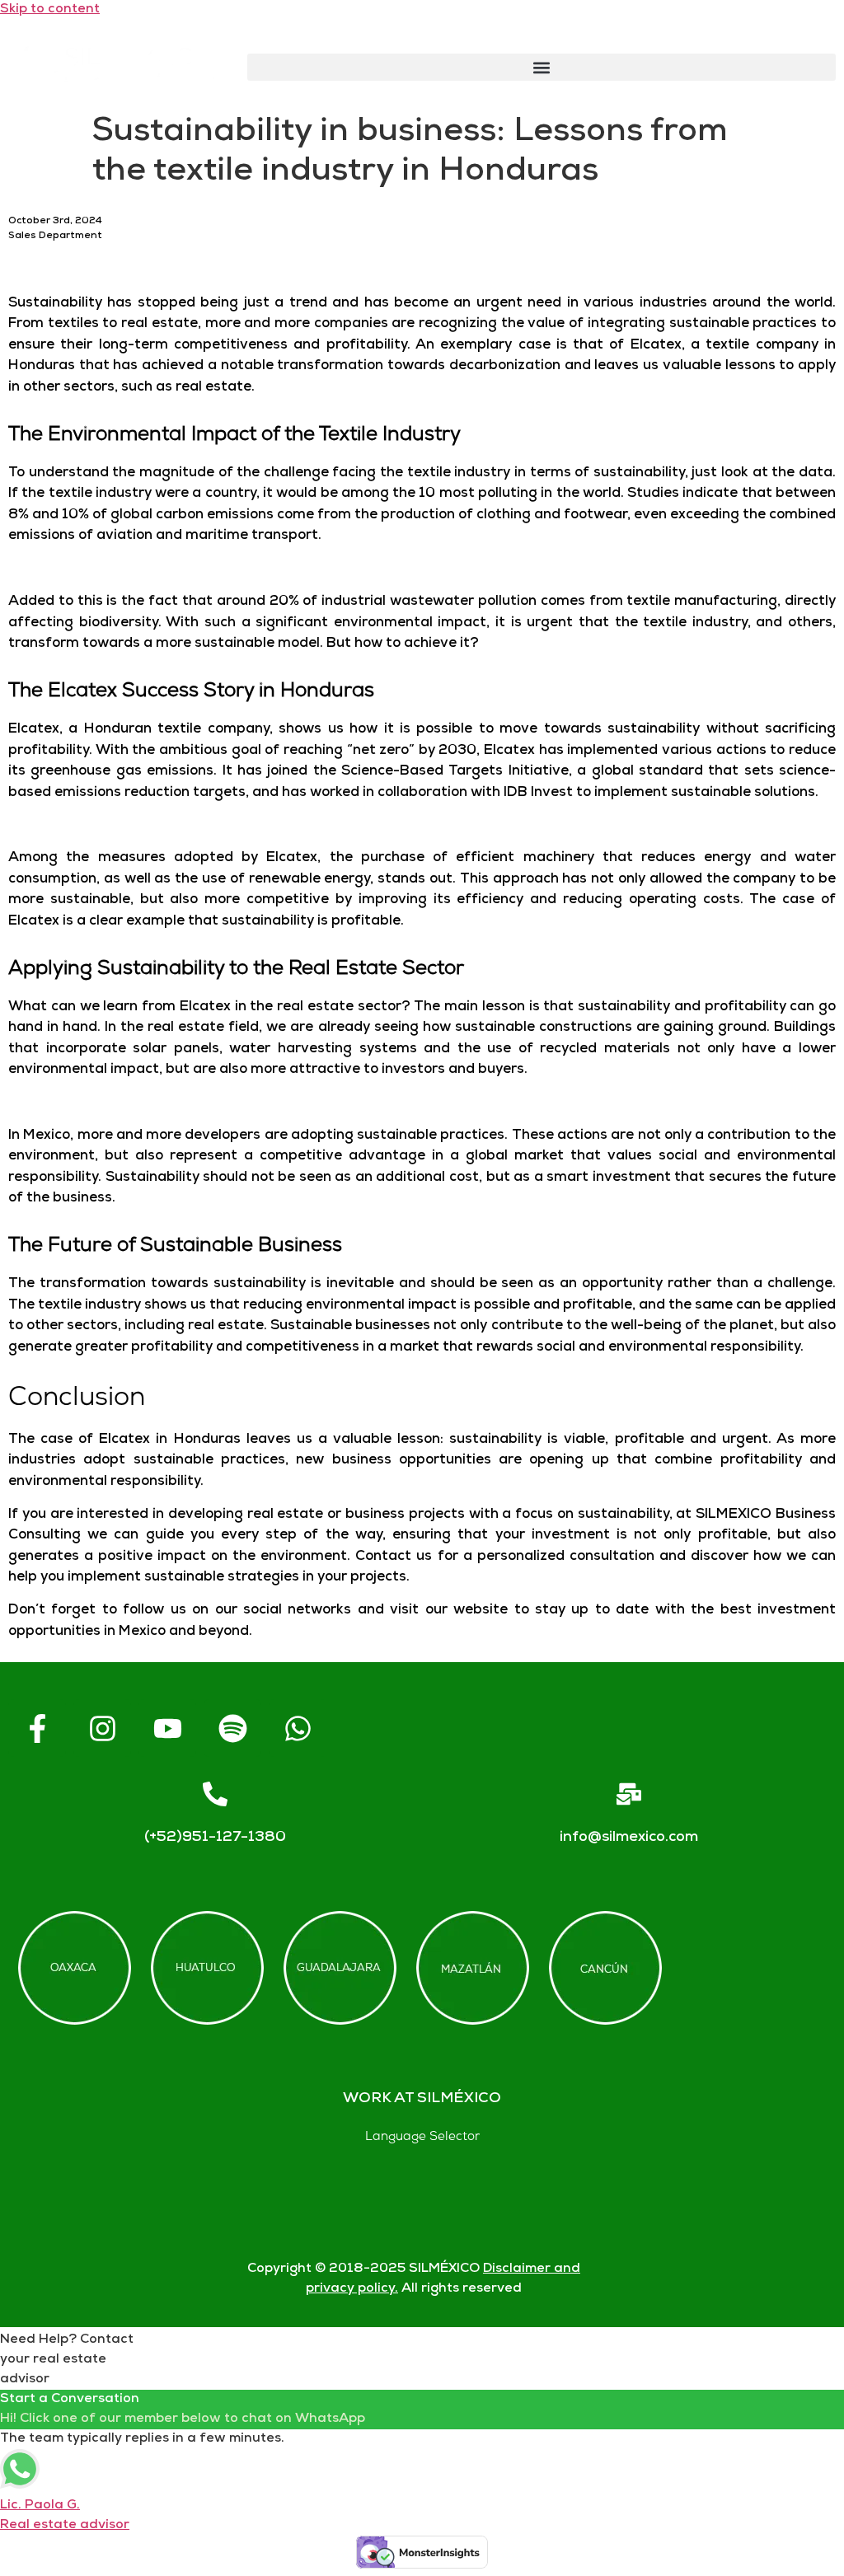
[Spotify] (232, 1728)
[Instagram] (102, 1728)
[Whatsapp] (298, 1728)
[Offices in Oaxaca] (75, 1968)
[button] (542, 67)
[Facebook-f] (37, 1728)
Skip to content (50, 9)
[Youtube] (167, 1728)
